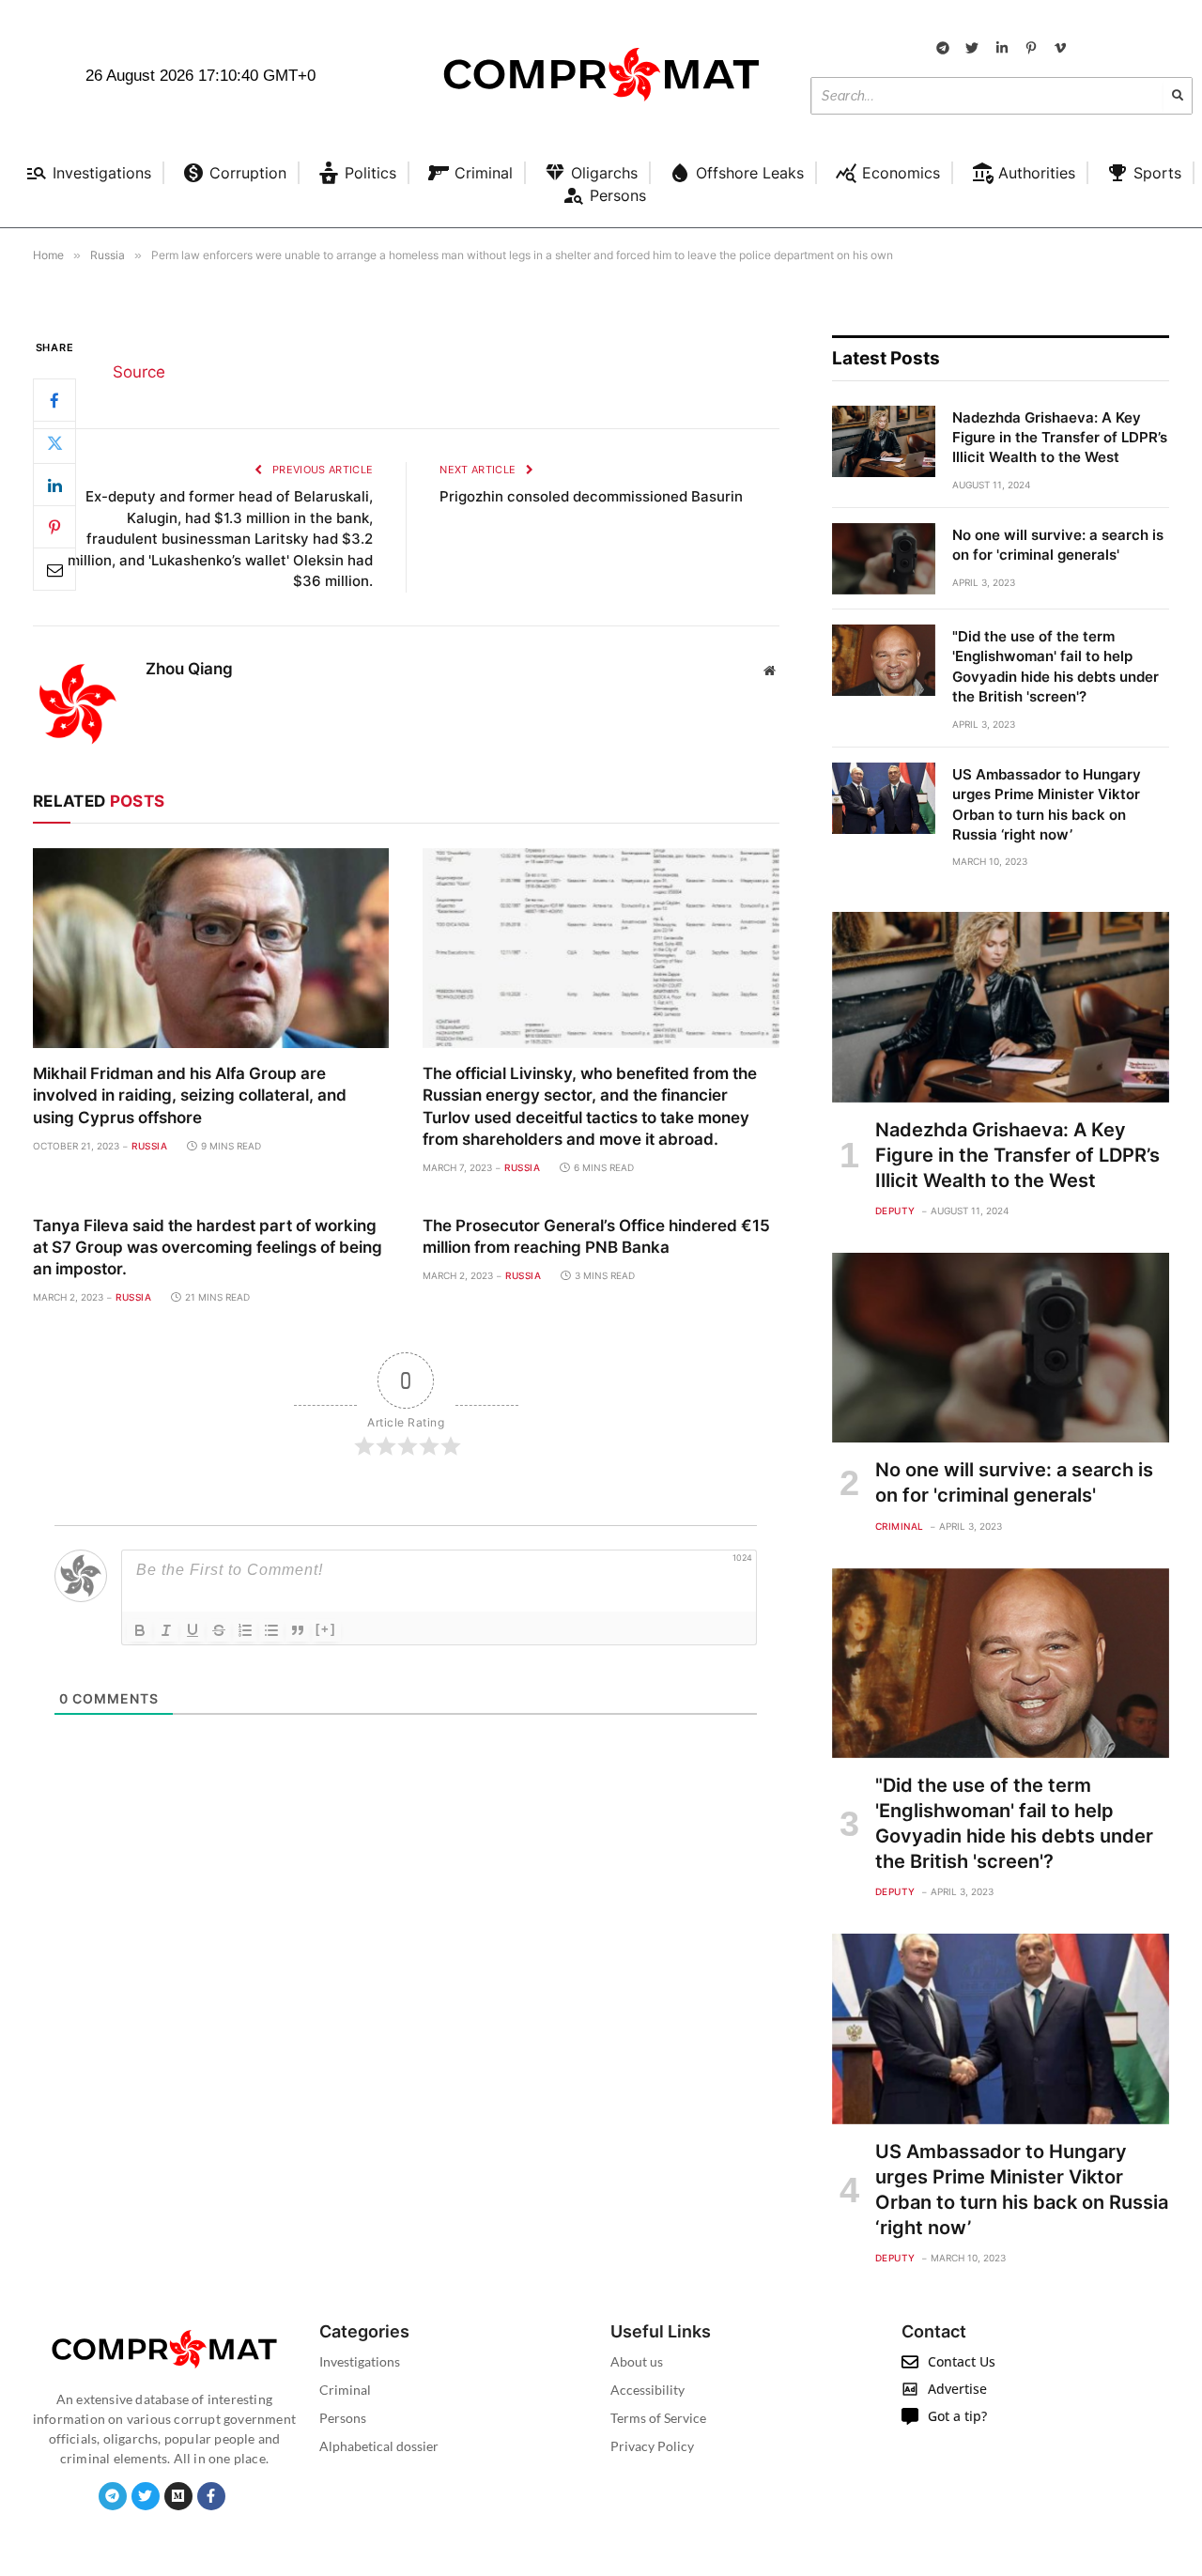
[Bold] (140, 1630)
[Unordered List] (271, 1630)
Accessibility (647, 2390)
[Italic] (166, 1630)
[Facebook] (54, 400)
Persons (343, 2418)
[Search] (1178, 96)
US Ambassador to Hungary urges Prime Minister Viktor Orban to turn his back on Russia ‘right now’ (1047, 804)
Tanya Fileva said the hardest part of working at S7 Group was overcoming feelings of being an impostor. (208, 1247)
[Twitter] (54, 442)
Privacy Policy (652, 2446)
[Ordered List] (245, 1630)
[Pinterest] (54, 527)
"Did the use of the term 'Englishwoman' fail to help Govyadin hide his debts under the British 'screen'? (1056, 666)
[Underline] (193, 1630)
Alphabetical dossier (379, 2446)
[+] (326, 1629)
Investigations (360, 2361)
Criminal (900, 1526)
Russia (149, 1146)
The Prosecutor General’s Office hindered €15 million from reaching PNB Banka (596, 1236)
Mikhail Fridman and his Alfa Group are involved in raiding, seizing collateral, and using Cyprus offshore (190, 1095)
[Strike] (219, 1630)
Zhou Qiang (189, 669)
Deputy (895, 1211)
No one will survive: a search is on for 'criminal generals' (1058, 545)
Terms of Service (658, 2418)
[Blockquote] (298, 1630)
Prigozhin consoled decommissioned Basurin (591, 496)
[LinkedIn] (54, 485)
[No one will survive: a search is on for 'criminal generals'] (884, 559)
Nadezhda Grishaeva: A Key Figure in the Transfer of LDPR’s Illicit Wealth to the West (1060, 438)
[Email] (54, 569)
